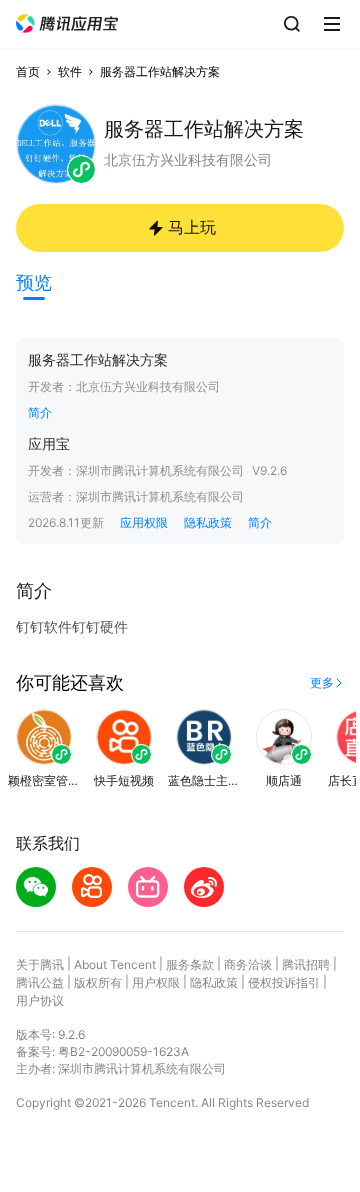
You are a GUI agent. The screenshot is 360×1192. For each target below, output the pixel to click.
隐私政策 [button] (208, 522)
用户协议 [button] (40, 1000)
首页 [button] (28, 71)
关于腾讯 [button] (40, 964)
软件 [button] (70, 71)
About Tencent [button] (115, 964)
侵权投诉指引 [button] (284, 982)
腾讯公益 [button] (40, 982)
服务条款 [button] (190, 964)
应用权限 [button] (144, 522)
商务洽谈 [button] (248, 964)
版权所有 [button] (98, 982)
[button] (67, 23)
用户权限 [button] (156, 982)
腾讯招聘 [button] (306, 964)
